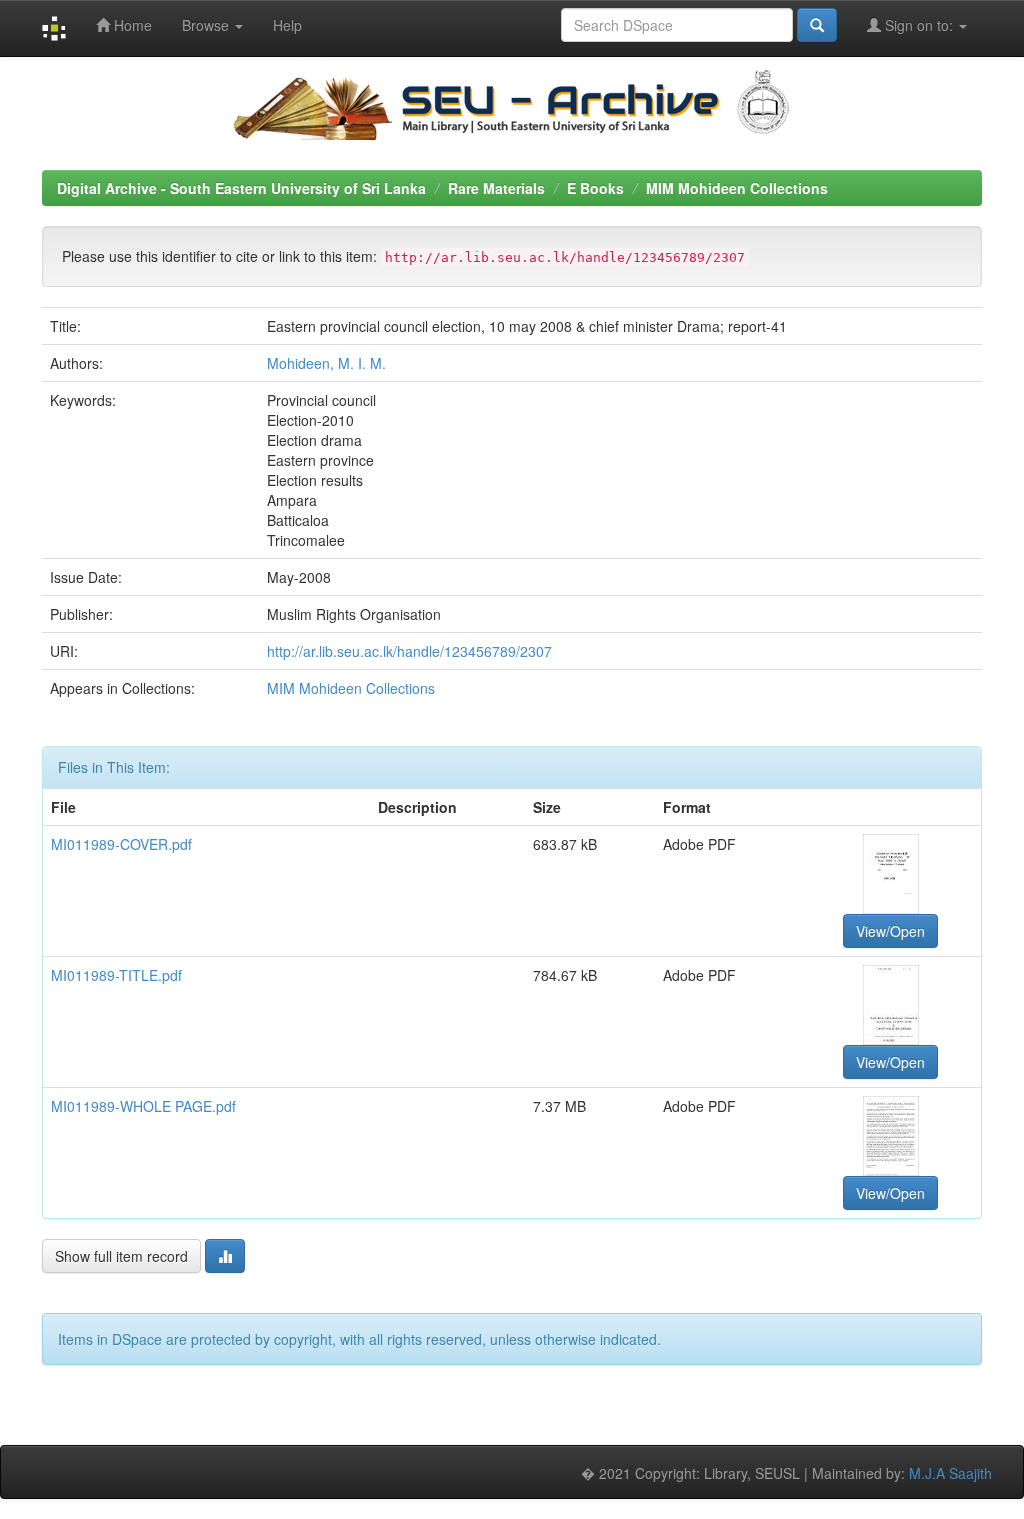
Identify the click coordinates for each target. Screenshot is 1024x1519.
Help (287, 25)
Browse (207, 25)
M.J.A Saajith (950, 1473)
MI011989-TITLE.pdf (116, 975)
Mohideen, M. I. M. (326, 363)
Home (131, 25)
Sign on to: (919, 25)
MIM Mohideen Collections (737, 188)
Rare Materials (496, 188)
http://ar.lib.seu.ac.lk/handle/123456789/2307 (409, 651)
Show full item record (121, 1256)
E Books (595, 188)
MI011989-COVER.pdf (121, 844)
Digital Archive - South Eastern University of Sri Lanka (241, 188)
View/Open (890, 931)
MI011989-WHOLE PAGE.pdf (143, 1106)
